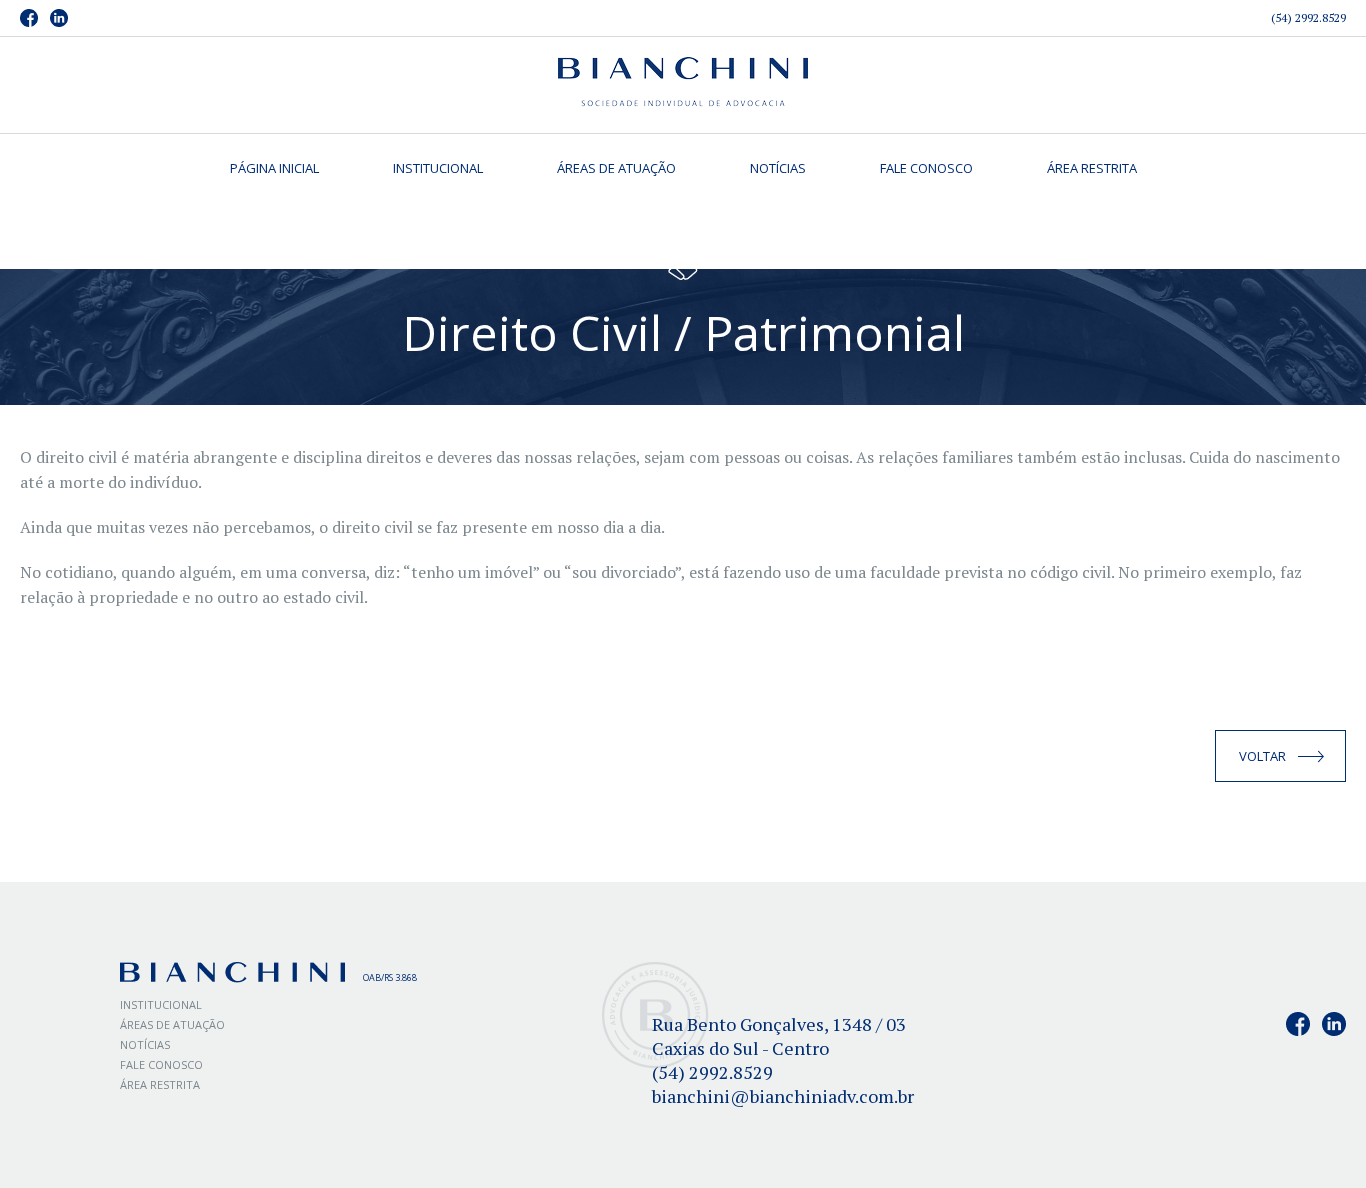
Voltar (1262, 756)
